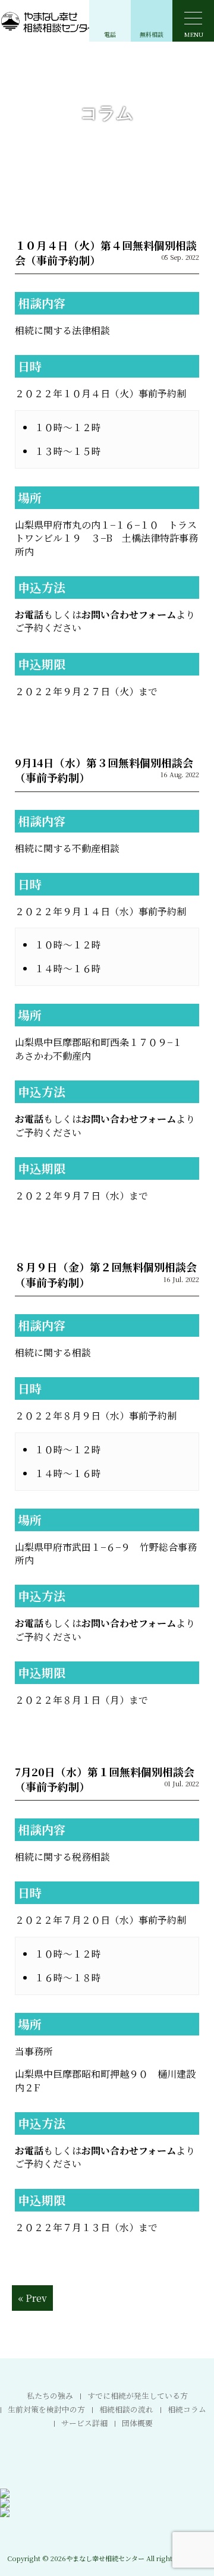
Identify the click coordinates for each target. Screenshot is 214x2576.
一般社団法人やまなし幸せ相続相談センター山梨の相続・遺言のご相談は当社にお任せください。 (107, 2536)
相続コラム (187, 2409)
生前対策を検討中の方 (46, 2409)
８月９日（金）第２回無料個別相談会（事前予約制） (106, 1274)
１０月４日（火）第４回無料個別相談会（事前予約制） (106, 252)
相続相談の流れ (126, 2409)
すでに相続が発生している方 (138, 2396)
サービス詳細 (84, 2423)
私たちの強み (50, 2396)
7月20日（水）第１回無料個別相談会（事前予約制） (105, 1779)
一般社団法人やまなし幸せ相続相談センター (71, 21)
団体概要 (137, 2423)
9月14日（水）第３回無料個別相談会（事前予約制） (104, 770)
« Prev (32, 2298)
